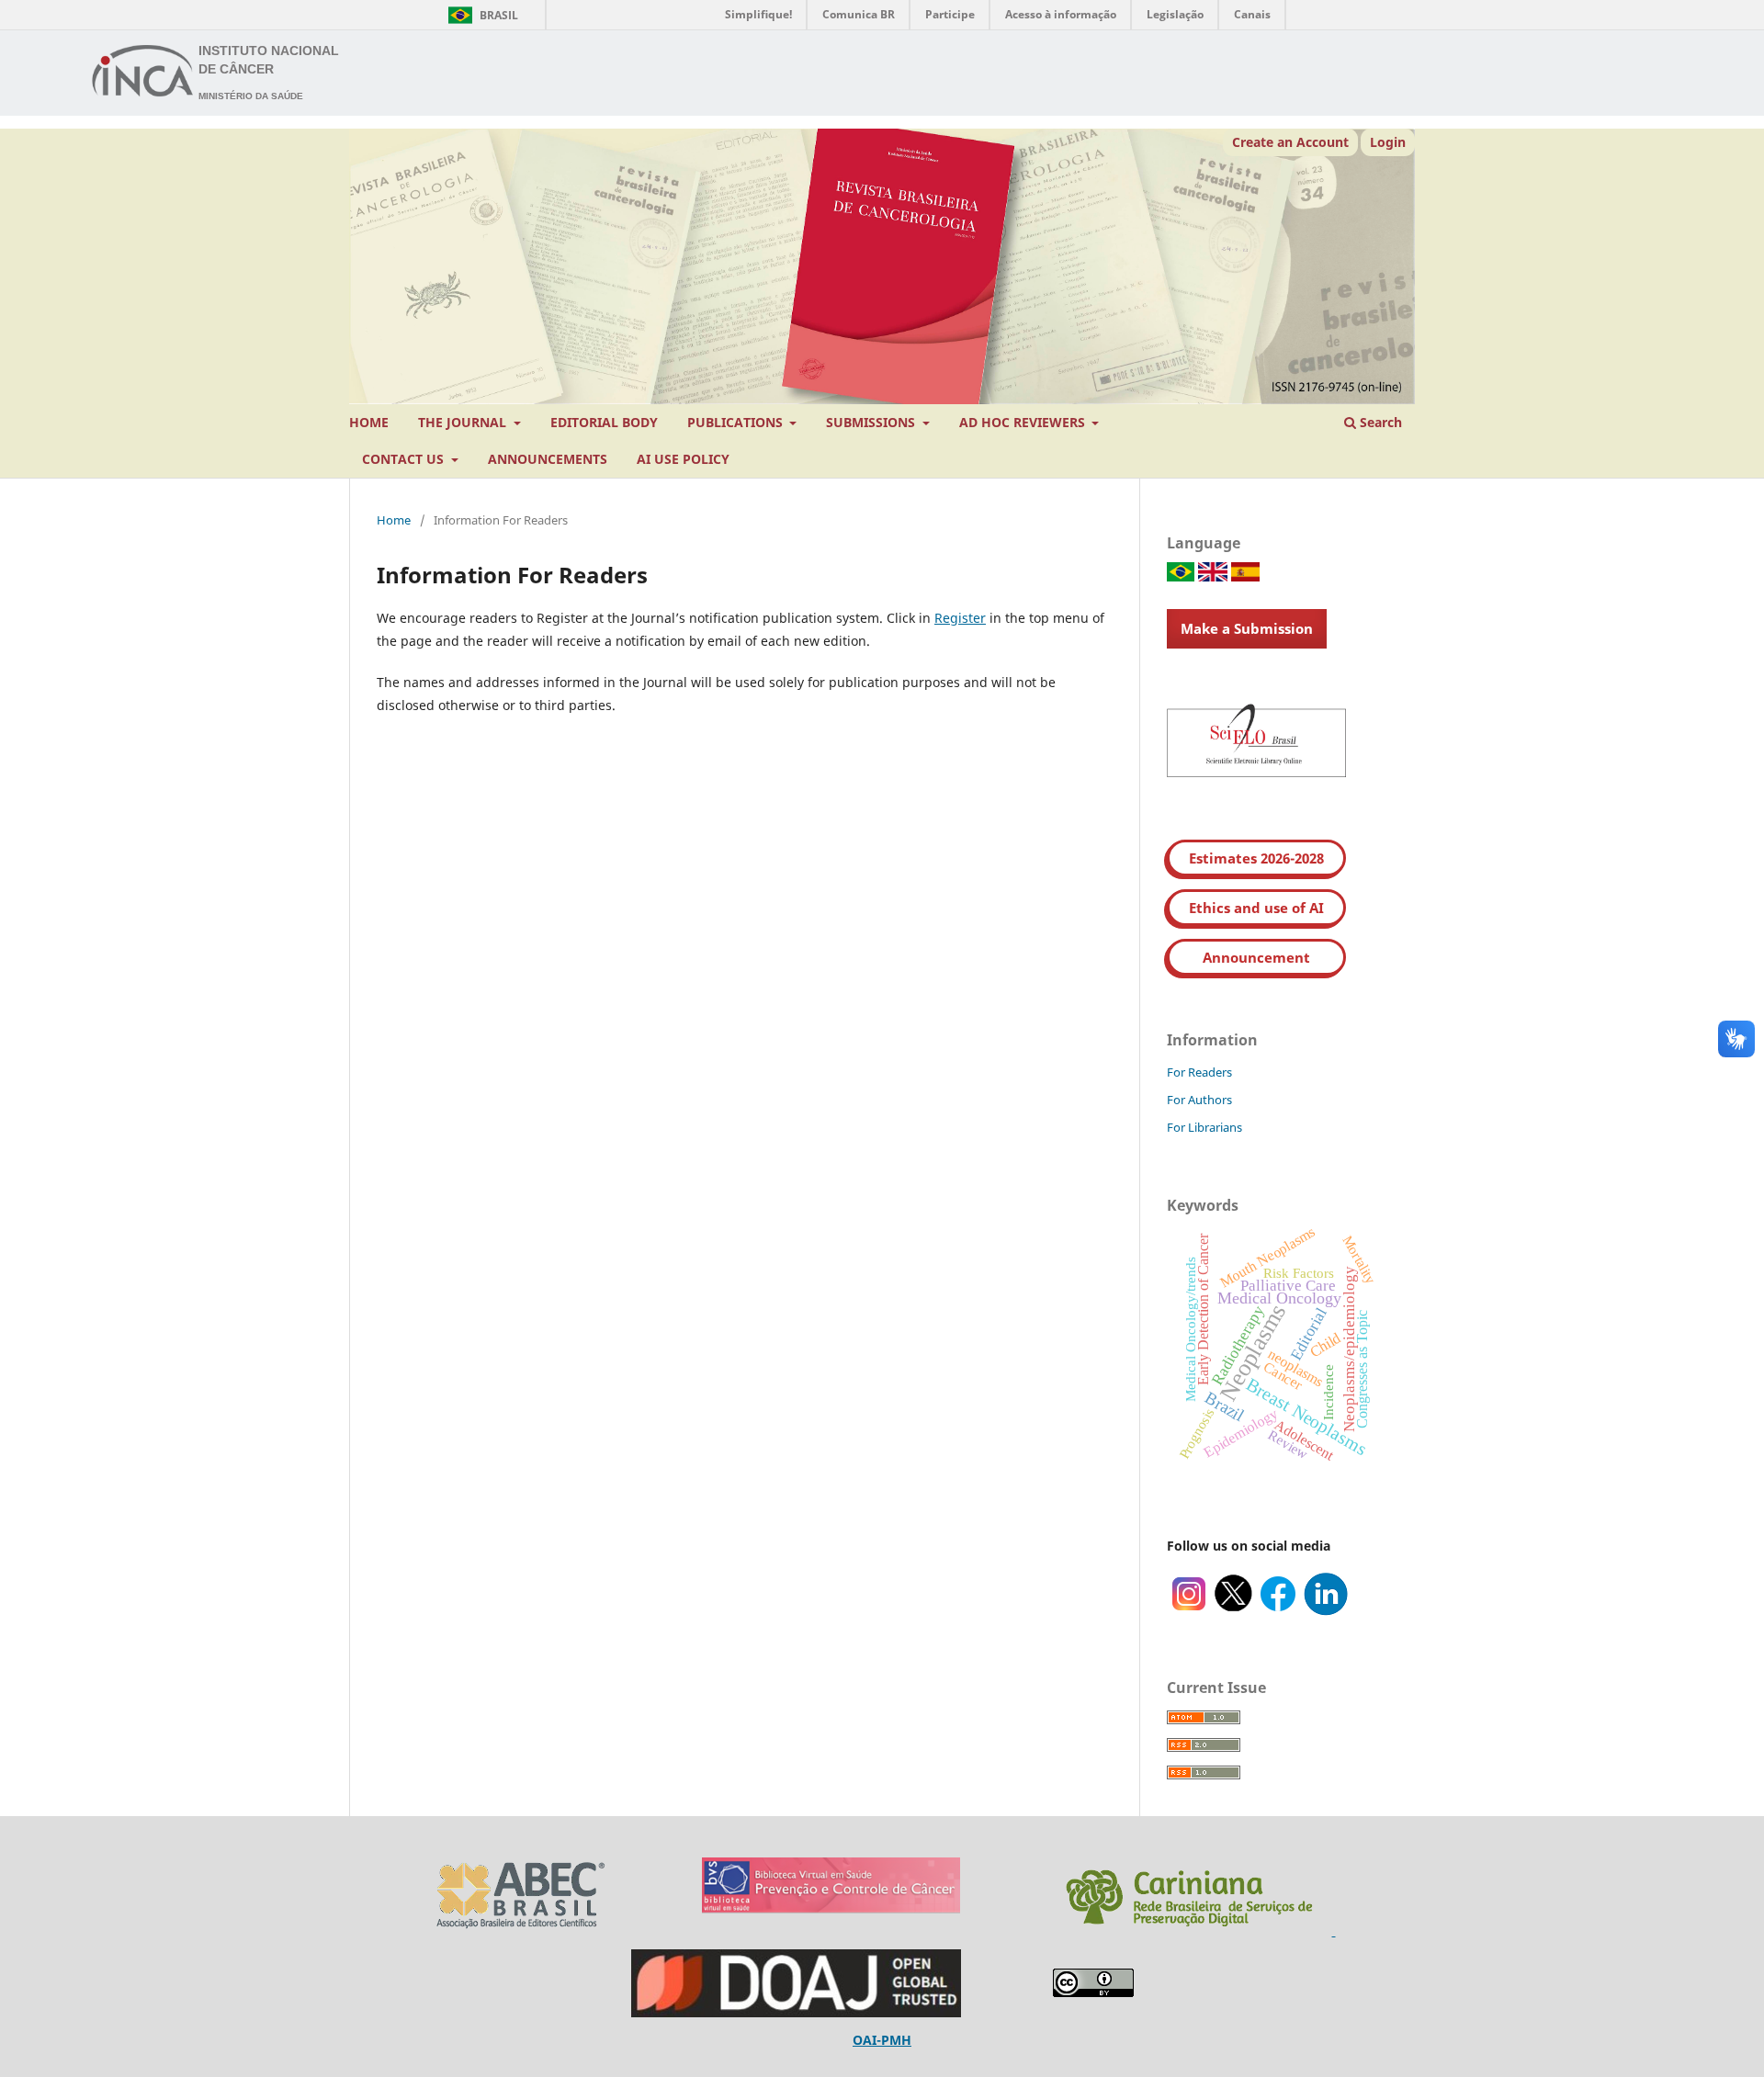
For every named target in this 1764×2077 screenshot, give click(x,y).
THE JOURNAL (464, 422)
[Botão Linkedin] (1326, 1611)
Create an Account (1290, 142)
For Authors (1199, 1100)
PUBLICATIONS (737, 422)
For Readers (1199, 1072)
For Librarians (1204, 1127)
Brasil (480, 15)
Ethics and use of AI (1256, 908)
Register (960, 618)
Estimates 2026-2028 (1256, 858)
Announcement (1256, 957)
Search (1379, 422)
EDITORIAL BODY (604, 422)
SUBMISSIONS (872, 422)
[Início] (143, 73)
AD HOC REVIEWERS (1024, 422)
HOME (369, 422)
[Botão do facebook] (1278, 1611)
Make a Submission (1247, 628)
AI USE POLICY (683, 459)
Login (1388, 142)
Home (394, 520)
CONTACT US (405, 459)
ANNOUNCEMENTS (548, 459)
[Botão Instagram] (1189, 1611)
